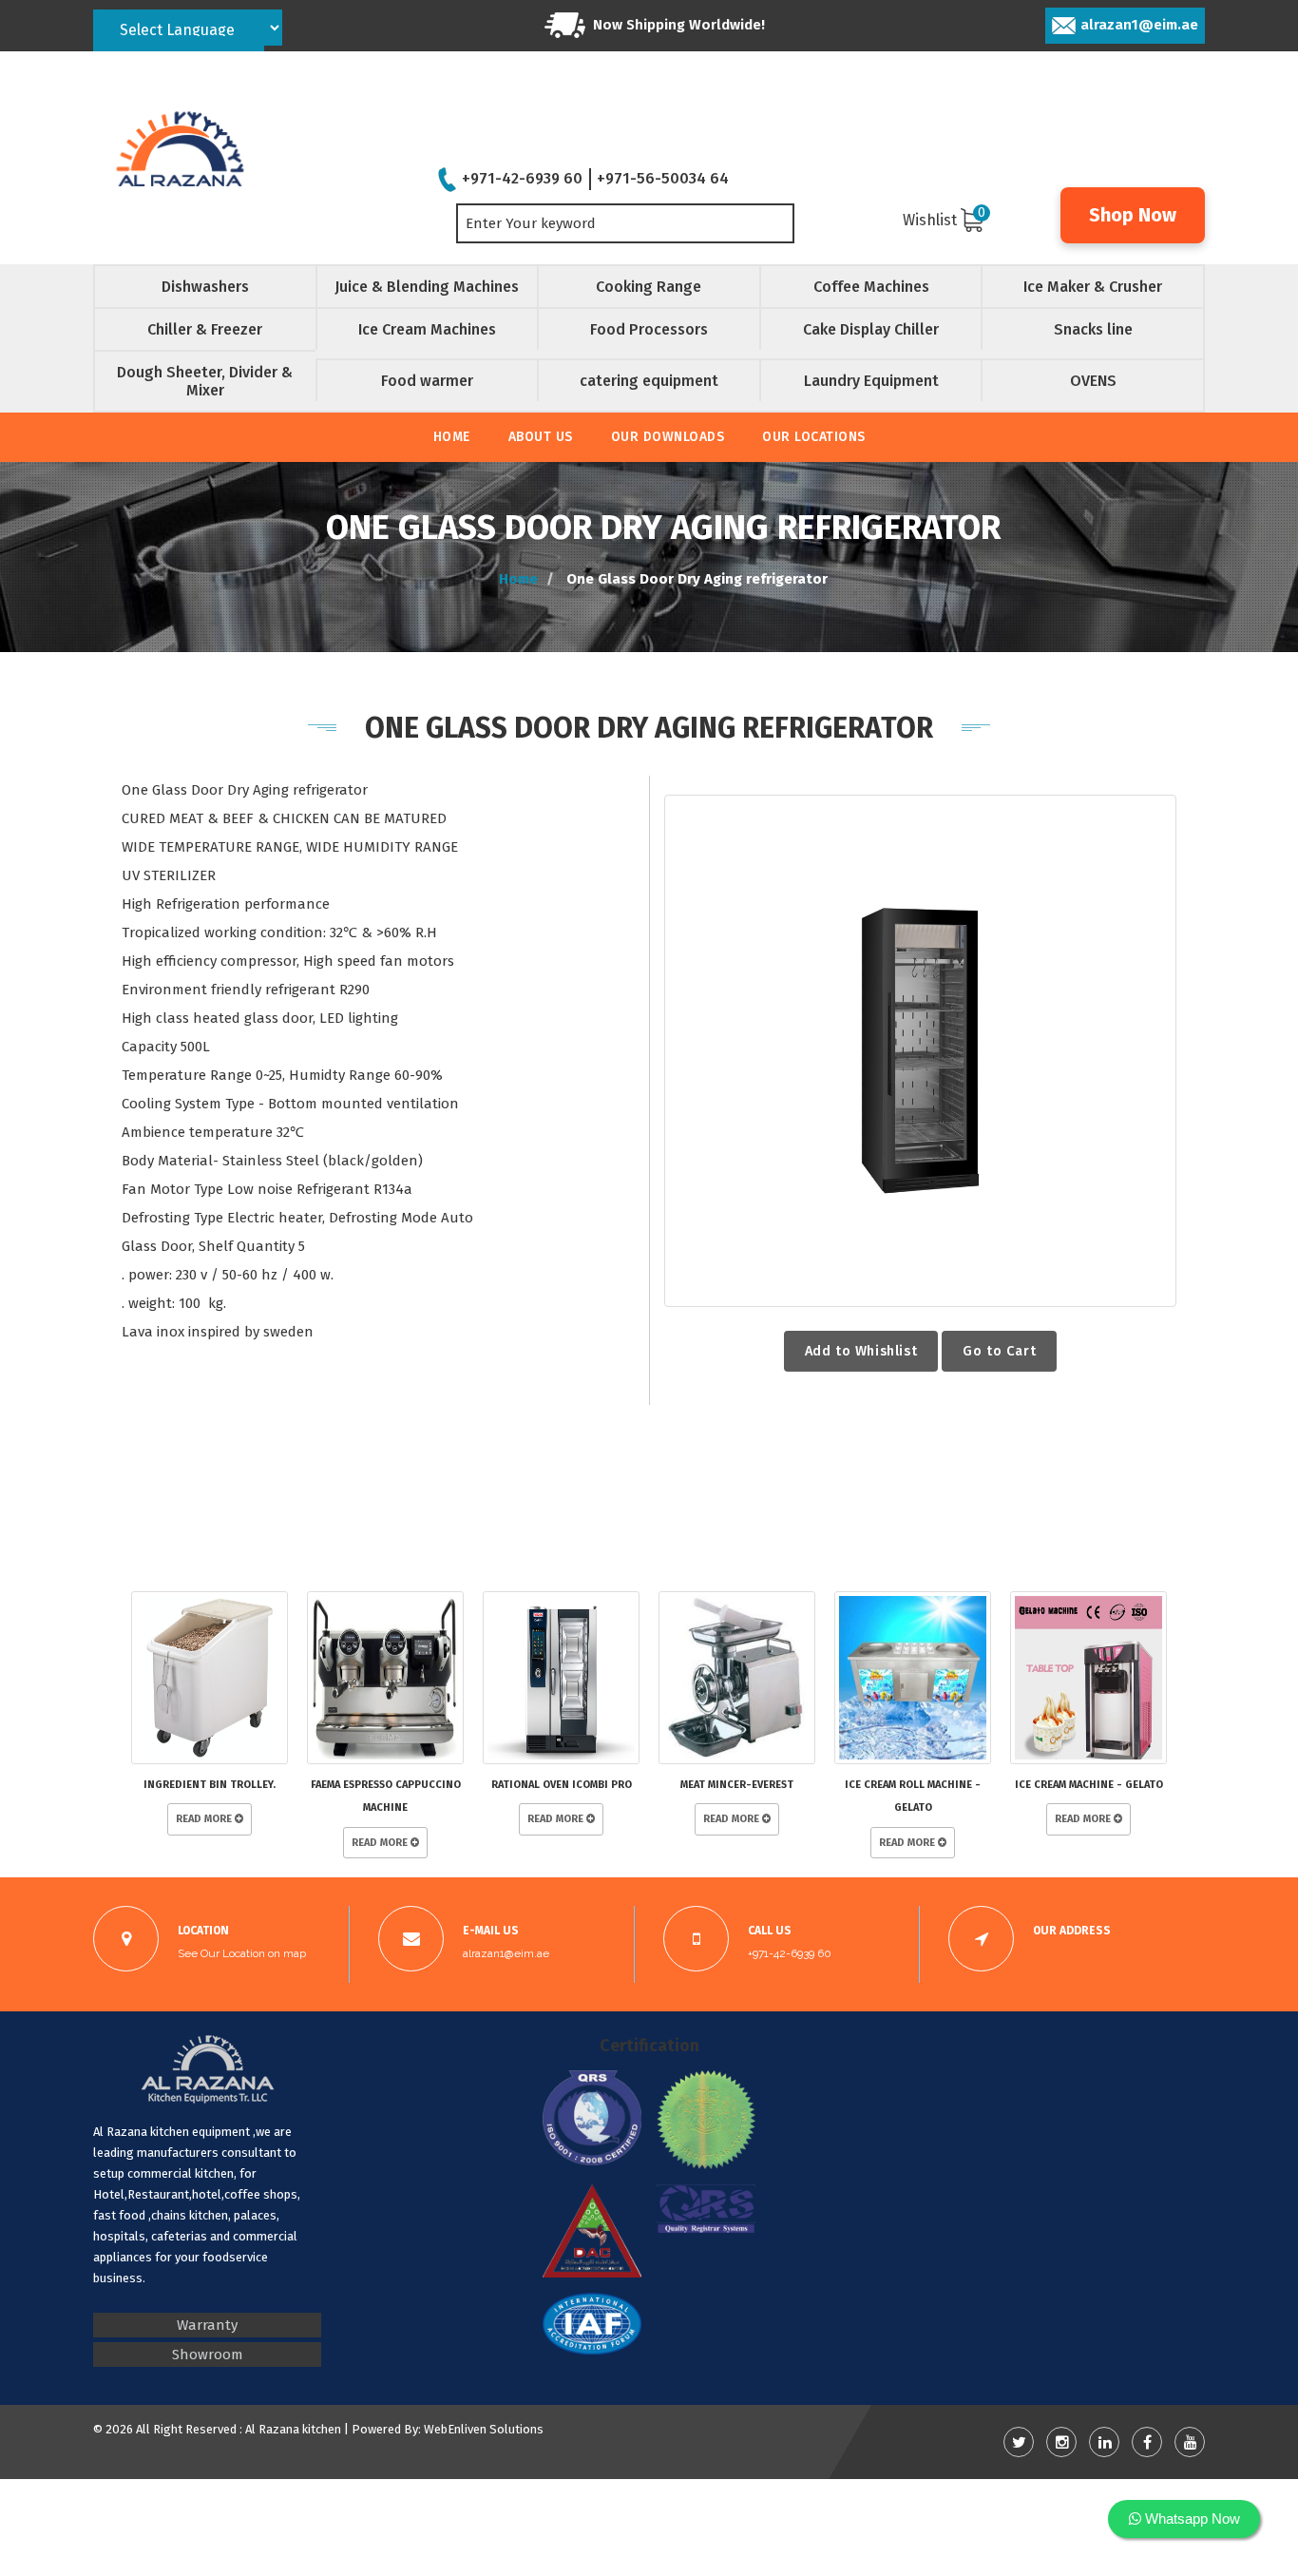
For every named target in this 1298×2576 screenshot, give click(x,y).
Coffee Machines (871, 287)
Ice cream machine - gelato (1089, 1785)
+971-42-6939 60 (522, 178)
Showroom (208, 2355)
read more (205, 1819)
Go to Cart (999, 1351)
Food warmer (427, 381)
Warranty (207, 2325)
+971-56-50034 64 (663, 178)
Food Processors (649, 329)
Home (452, 437)
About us (541, 437)
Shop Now (1133, 215)
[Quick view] (920, 1051)
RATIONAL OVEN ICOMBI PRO (562, 1785)
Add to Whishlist (861, 1351)
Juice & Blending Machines (427, 287)
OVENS (1093, 381)
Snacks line (1093, 329)
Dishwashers (205, 287)
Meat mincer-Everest (737, 1785)
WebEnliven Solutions (484, 2429)
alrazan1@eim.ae (1139, 25)
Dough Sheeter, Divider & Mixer (205, 381)
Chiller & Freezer (205, 329)
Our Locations (814, 437)
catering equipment (649, 381)
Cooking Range (649, 287)
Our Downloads (668, 437)
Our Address (1072, 1931)
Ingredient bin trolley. (210, 1785)
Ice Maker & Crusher (1093, 287)
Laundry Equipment (871, 381)
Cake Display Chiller (871, 329)
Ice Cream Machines (427, 329)
